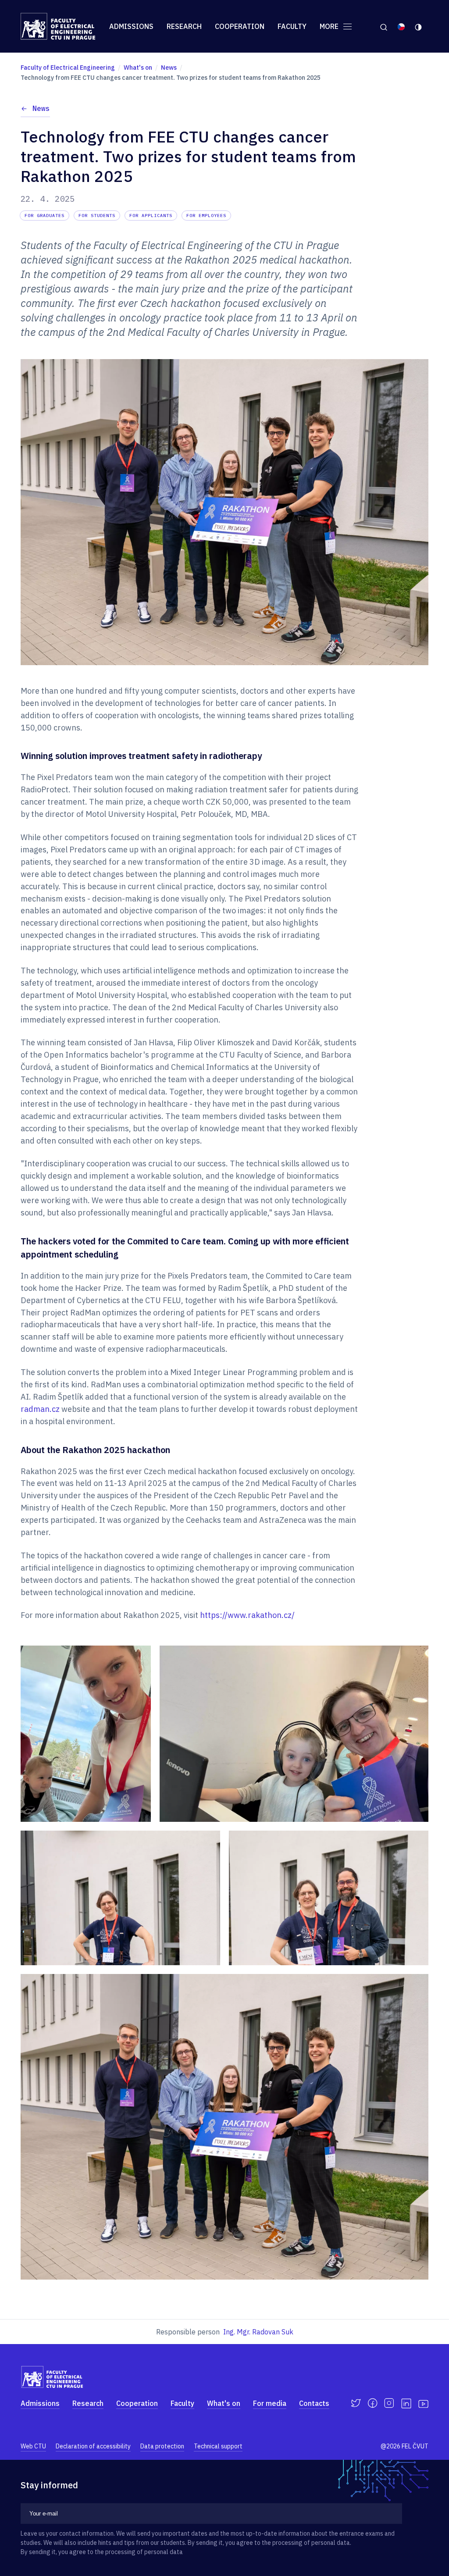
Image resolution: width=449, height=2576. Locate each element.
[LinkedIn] (406, 2403)
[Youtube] (423, 2403)
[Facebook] (372, 2403)
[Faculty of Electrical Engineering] (58, 26)
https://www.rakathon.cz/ (247, 1615)
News (41, 108)
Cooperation (240, 26)
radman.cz (41, 1409)
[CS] (401, 26)
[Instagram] (389, 2403)
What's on (224, 2403)
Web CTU (33, 2446)
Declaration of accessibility (93, 2446)
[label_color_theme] (419, 26)
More (330, 26)
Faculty (292, 26)
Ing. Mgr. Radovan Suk (258, 2332)
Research (184, 26)
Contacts (314, 2403)
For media (270, 2403)
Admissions (131, 26)
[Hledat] (383, 26)
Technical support (218, 2446)
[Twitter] (356, 2403)
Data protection (162, 2446)
